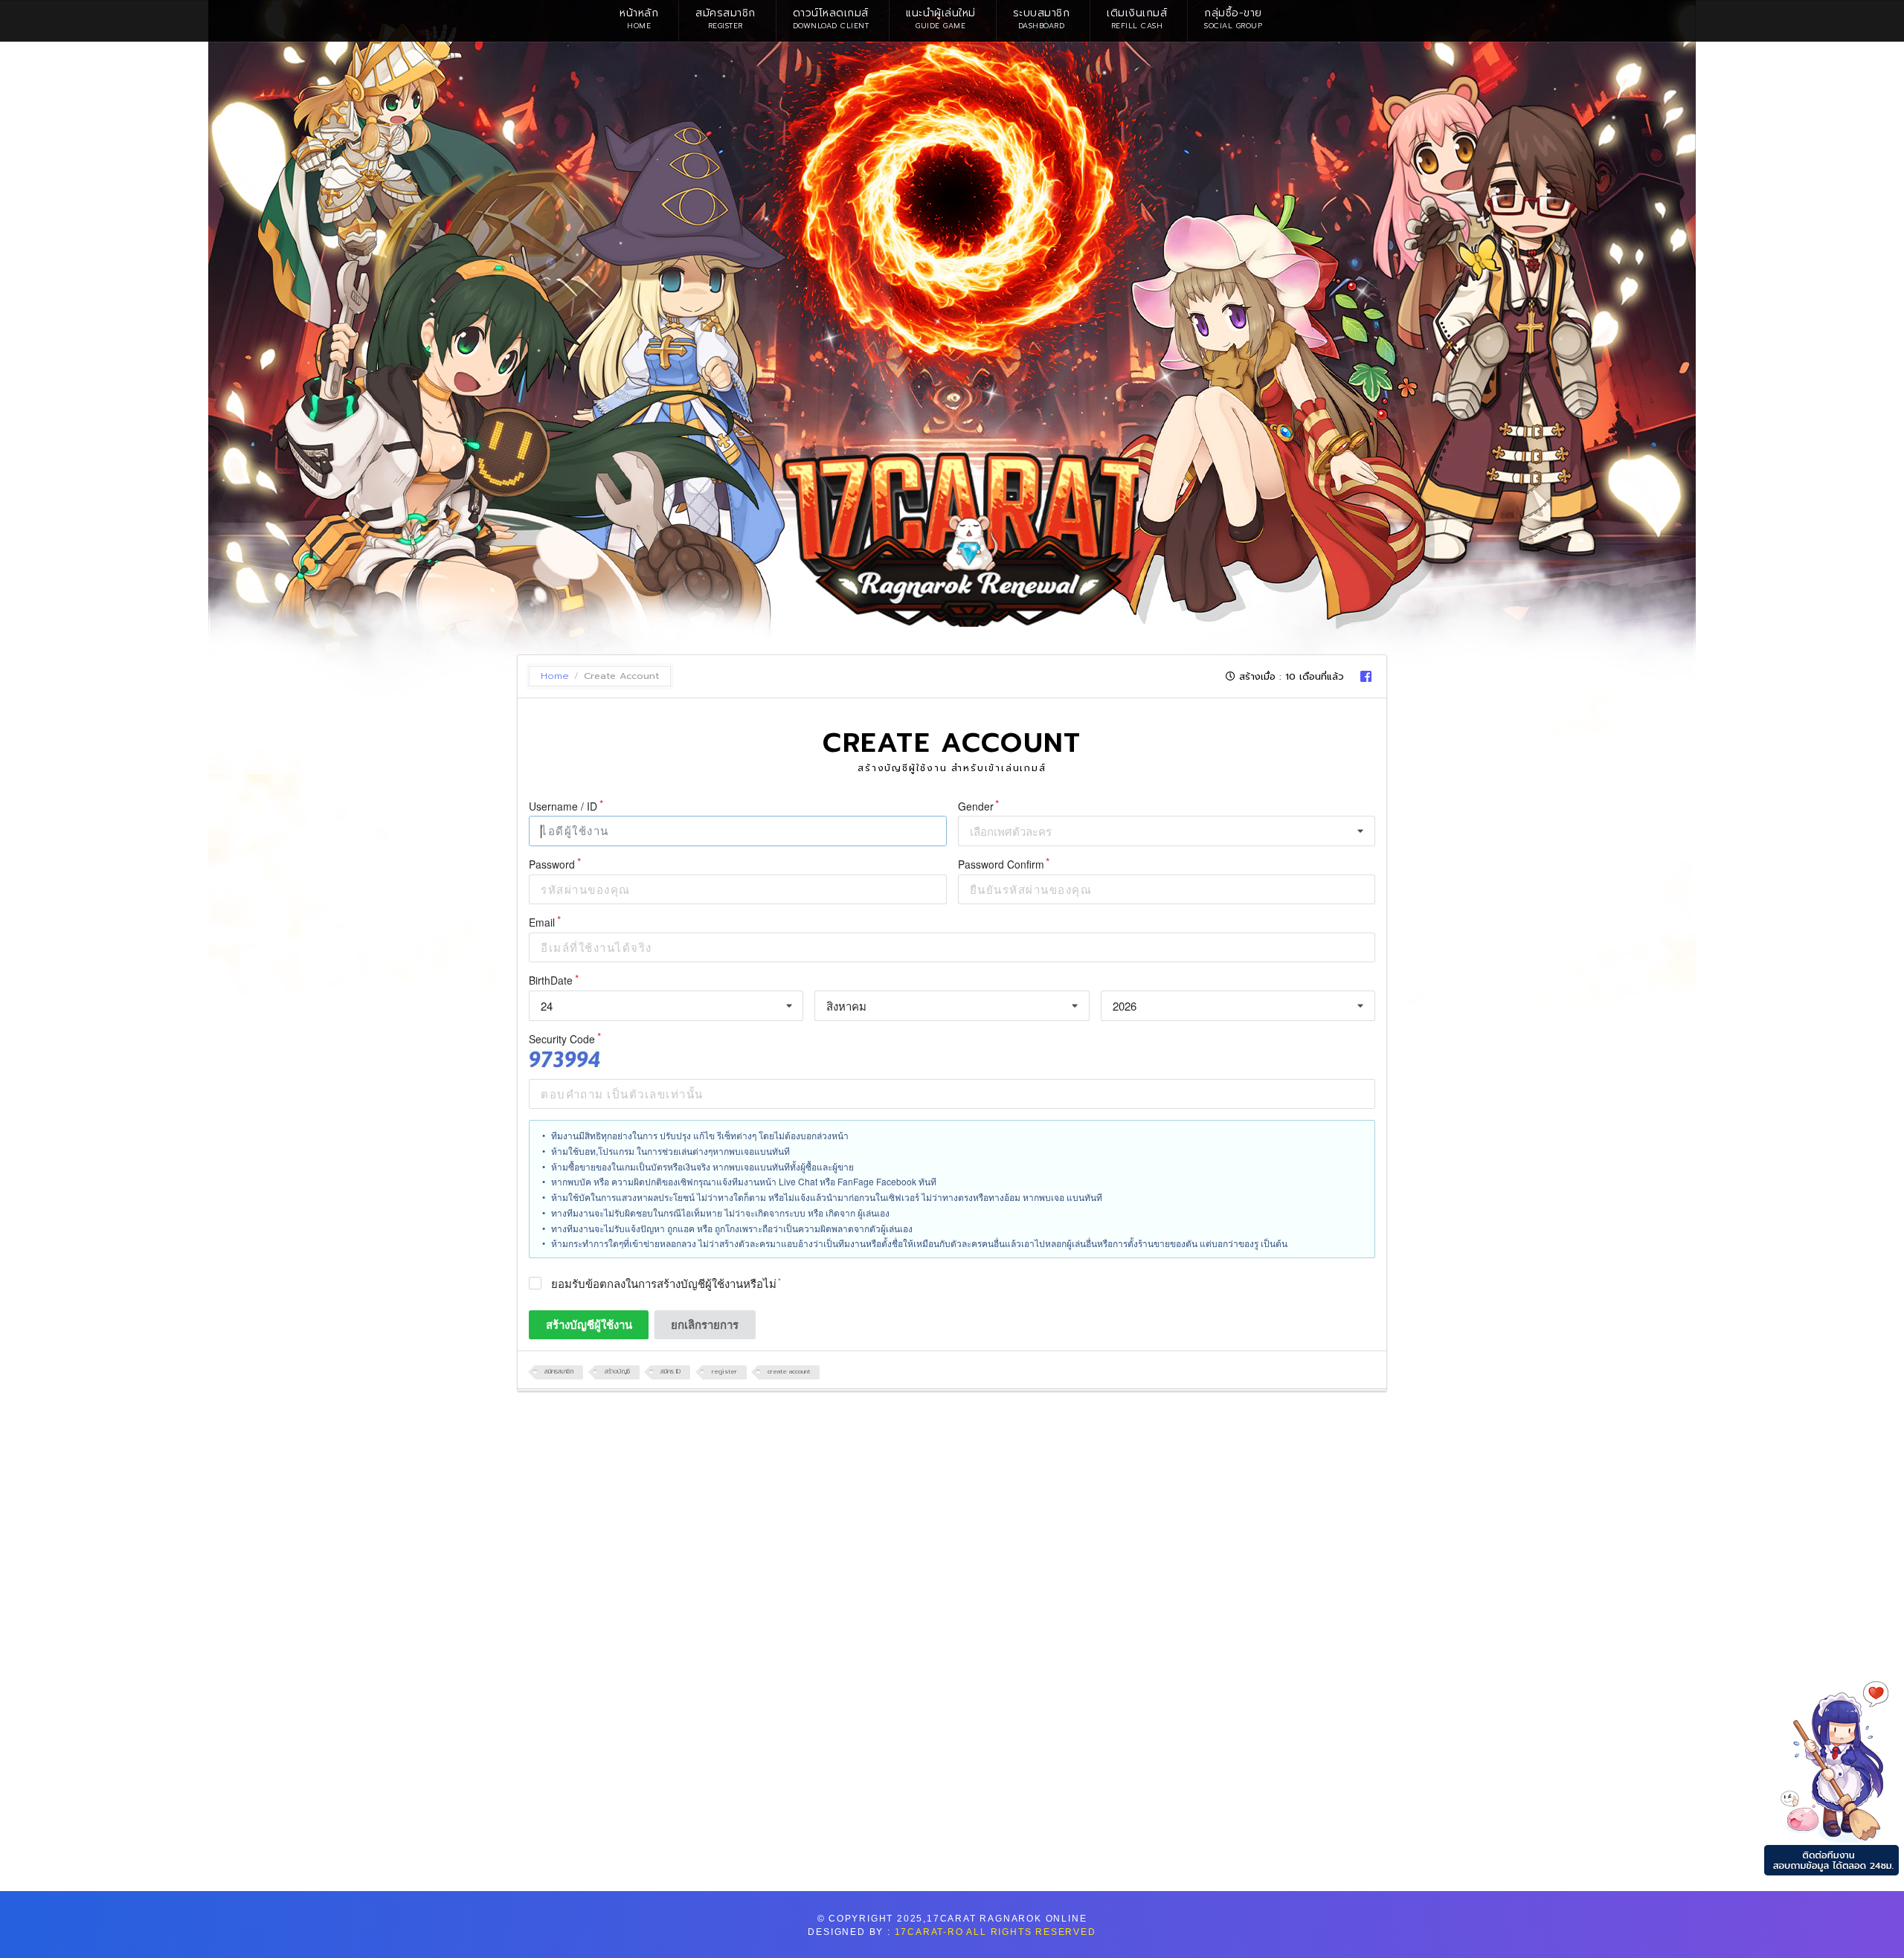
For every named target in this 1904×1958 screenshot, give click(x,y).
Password (552, 864)
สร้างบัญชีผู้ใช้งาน (589, 1324)
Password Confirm (1001, 864)
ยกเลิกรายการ (705, 1324)
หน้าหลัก (639, 18)
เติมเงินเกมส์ (1137, 18)
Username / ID (563, 806)
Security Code (562, 1039)
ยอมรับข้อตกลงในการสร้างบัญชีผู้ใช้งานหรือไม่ (664, 1284)
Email (542, 922)
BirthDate (551, 980)
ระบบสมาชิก (1042, 18)
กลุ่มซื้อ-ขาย (1233, 18)
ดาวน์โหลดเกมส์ (831, 18)
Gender (976, 806)
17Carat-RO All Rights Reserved (996, 1932)
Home (555, 676)
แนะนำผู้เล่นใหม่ (941, 18)
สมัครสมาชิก (726, 18)
